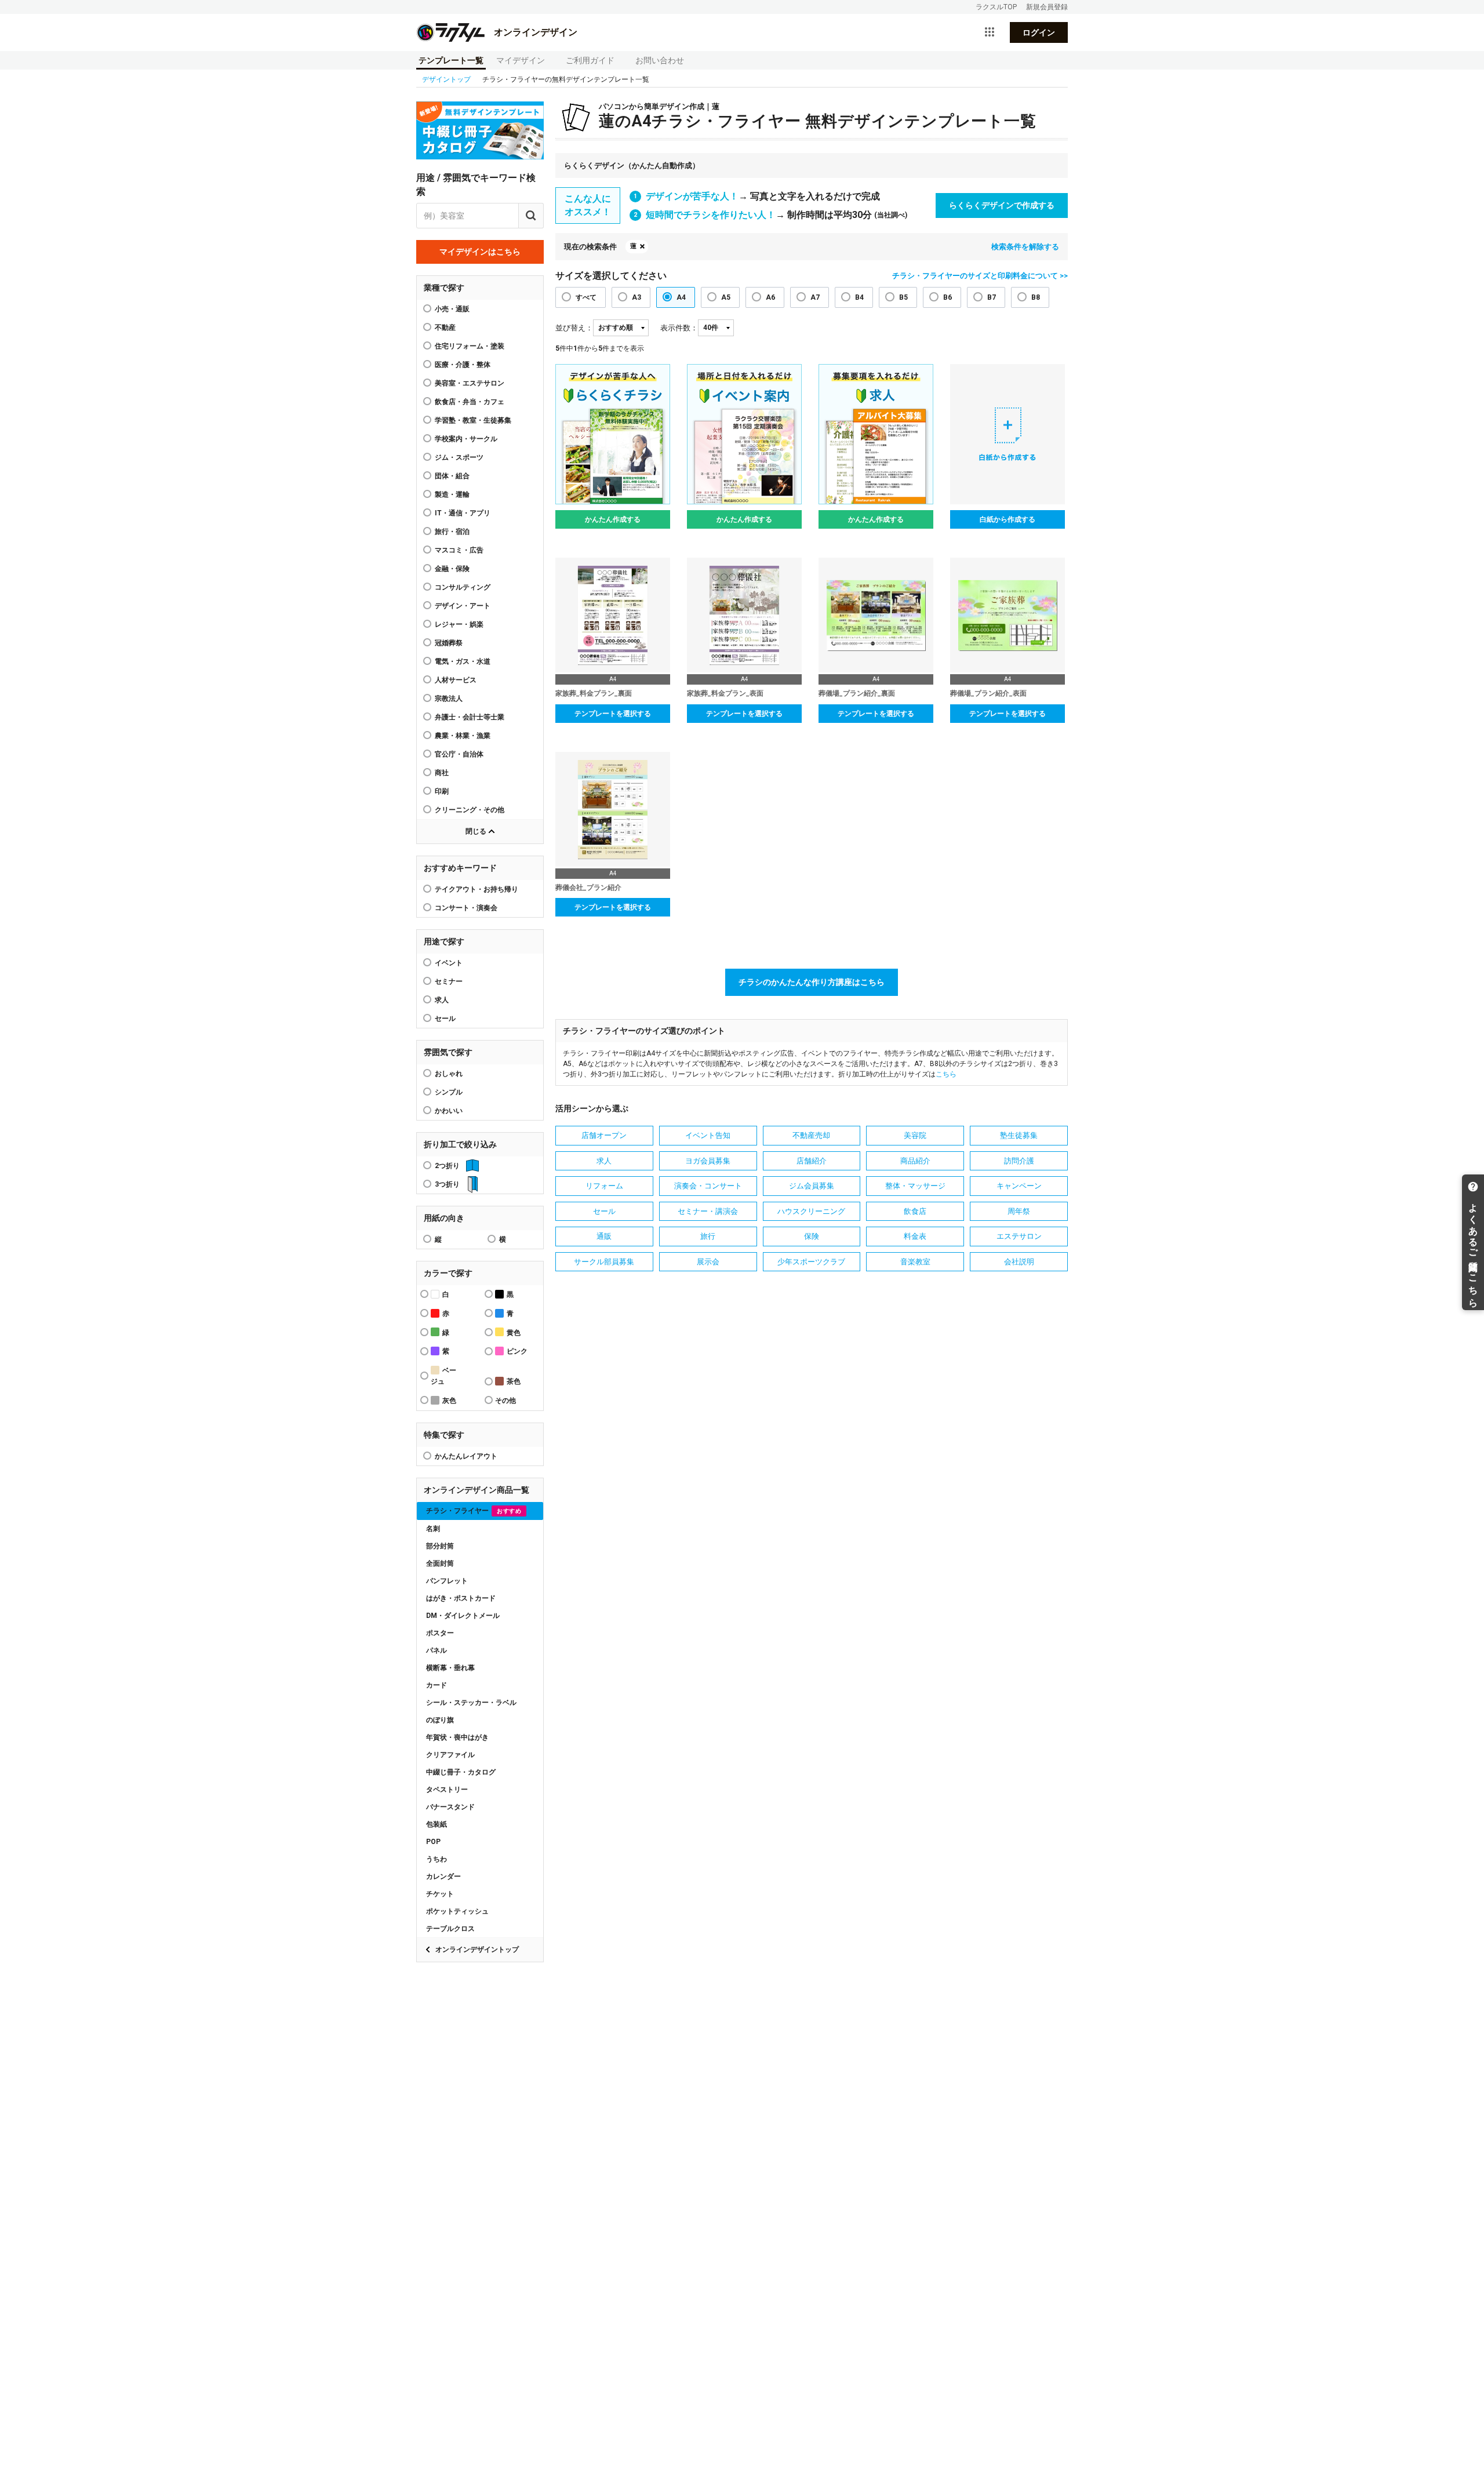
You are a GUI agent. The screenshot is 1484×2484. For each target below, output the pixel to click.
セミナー (449, 981)
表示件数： (679, 328)
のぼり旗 (440, 1720)
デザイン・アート (463, 606)
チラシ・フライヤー (474, 1511)
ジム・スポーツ (459, 457)
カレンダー (443, 1876)
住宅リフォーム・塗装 (470, 346)
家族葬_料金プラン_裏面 (594, 693)
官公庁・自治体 (459, 754)
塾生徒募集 (1019, 1135)
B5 (903, 297)
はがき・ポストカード (461, 1598)
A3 (636, 297)
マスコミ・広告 (459, 550)
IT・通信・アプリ (463, 513)
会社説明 (1019, 1262)
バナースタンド (450, 1807)
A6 (770, 297)
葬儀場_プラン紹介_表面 (988, 693)
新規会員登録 (1047, 7)
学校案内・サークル (466, 439)
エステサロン (1019, 1236)
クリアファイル (450, 1755)
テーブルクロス (450, 1929)
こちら (946, 1074)
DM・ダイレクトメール (463, 1616)
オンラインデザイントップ (477, 1950)
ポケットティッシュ (457, 1911)
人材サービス (456, 680)
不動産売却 (811, 1135)
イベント (449, 963)
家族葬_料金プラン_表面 (725, 693)
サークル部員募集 (604, 1262)
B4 (859, 297)
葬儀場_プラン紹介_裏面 (857, 693)
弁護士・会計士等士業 (470, 717)
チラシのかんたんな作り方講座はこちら (812, 982)
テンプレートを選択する (613, 714)
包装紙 (437, 1824)
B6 (947, 297)
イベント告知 (708, 1135)
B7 (992, 297)
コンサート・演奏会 (466, 908)
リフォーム (604, 1186)
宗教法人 (449, 699)
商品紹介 (915, 1161)
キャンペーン (1019, 1186)
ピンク (517, 1351)
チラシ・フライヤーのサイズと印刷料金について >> (980, 276)
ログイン (1039, 32)
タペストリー (447, 1790)
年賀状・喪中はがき (457, 1737)
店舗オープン (604, 1135)
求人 (442, 1000)
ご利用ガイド (590, 60)
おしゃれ (449, 1074)
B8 (1036, 297)
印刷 (442, 791)
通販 (604, 1236)
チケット (440, 1894)
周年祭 (1019, 1211)
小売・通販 (452, 309)
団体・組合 (452, 476)
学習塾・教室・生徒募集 (473, 420)
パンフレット (447, 1581)
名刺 (433, 1529)
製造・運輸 (452, 494)
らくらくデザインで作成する (1002, 205)
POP (433, 1842)
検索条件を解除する (1025, 247)
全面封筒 (440, 1563)
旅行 (708, 1236)
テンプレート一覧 (451, 60)
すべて (586, 297)
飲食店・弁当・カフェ (470, 402)
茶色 (514, 1381)
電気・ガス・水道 (463, 661)
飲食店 (915, 1211)
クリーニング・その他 (470, 810)
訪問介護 (1019, 1161)
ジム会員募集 (812, 1186)
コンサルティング (463, 587)
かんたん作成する (613, 519)
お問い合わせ (660, 60)
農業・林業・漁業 (463, 736)
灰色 (449, 1401)
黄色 (514, 1333)
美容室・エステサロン (470, 383)
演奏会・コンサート (708, 1186)
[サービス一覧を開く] (990, 32)
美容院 (915, 1135)
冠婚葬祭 (449, 643)
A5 (726, 297)
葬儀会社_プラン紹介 (588, 888)
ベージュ (443, 1376)
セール (445, 1019)
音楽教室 (915, 1262)
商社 (442, 773)
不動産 (445, 328)
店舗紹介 (812, 1161)
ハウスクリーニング (811, 1211)
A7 (815, 297)
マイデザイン (521, 60)
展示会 (708, 1262)
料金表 (915, 1236)
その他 (505, 1401)
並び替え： (574, 328)
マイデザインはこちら (480, 252)
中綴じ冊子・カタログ (461, 1772)
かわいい (449, 1111)
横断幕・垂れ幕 (450, 1668)
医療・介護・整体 (463, 365)
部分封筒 (440, 1546)
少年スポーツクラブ (811, 1262)
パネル (437, 1650)
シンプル (449, 1092)
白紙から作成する (1007, 519)
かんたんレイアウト (466, 1456)
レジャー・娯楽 (459, 624)
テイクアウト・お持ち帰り (477, 889)
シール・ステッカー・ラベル (471, 1703)
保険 (812, 1236)
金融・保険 (452, 569)
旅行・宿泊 (452, 532)
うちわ (437, 1859)
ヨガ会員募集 (708, 1161)
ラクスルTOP (996, 7)
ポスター (440, 1633)
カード (437, 1685)
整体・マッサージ (915, 1186)
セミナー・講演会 (708, 1211)
